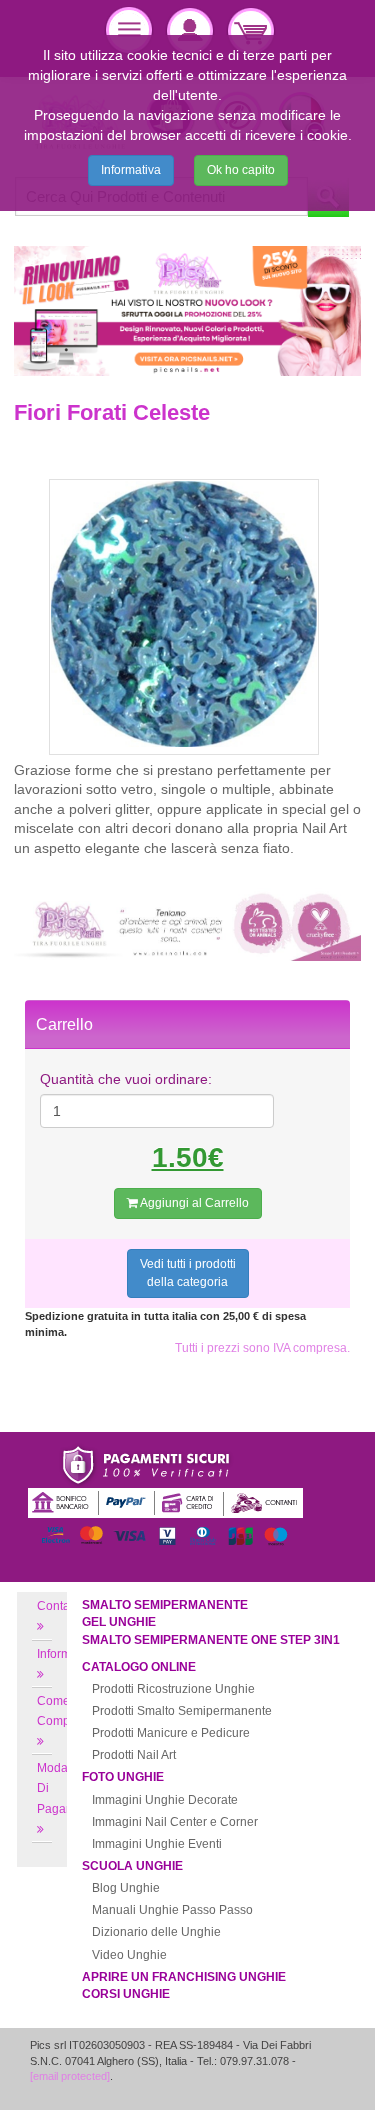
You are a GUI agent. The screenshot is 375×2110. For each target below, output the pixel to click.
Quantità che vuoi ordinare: (126, 1079)
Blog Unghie (126, 1888)
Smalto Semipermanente (165, 1605)
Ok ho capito (241, 170)
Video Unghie (129, 1955)
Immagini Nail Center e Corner (175, 1822)
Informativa (131, 170)
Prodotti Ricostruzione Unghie (173, 1689)
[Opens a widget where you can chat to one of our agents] (300, 2075)
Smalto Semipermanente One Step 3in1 (211, 1640)
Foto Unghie (123, 1777)
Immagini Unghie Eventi (157, 1844)
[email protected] (70, 2076)
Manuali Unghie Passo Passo (172, 1910)
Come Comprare (64, 1711)
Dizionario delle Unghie (156, 1932)
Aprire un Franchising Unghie (184, 1977)
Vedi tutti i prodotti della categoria (188, 1272)
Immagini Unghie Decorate (165, 1800)
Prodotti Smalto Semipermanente (182, 1711)
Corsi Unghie (126, 1994)
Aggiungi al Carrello (193, 1203)
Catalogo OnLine (139, 1667)
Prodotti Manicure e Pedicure (171, 1733)
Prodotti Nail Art (134, 1755)
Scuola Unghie (132, 1866)
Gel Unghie (119, 1622)
